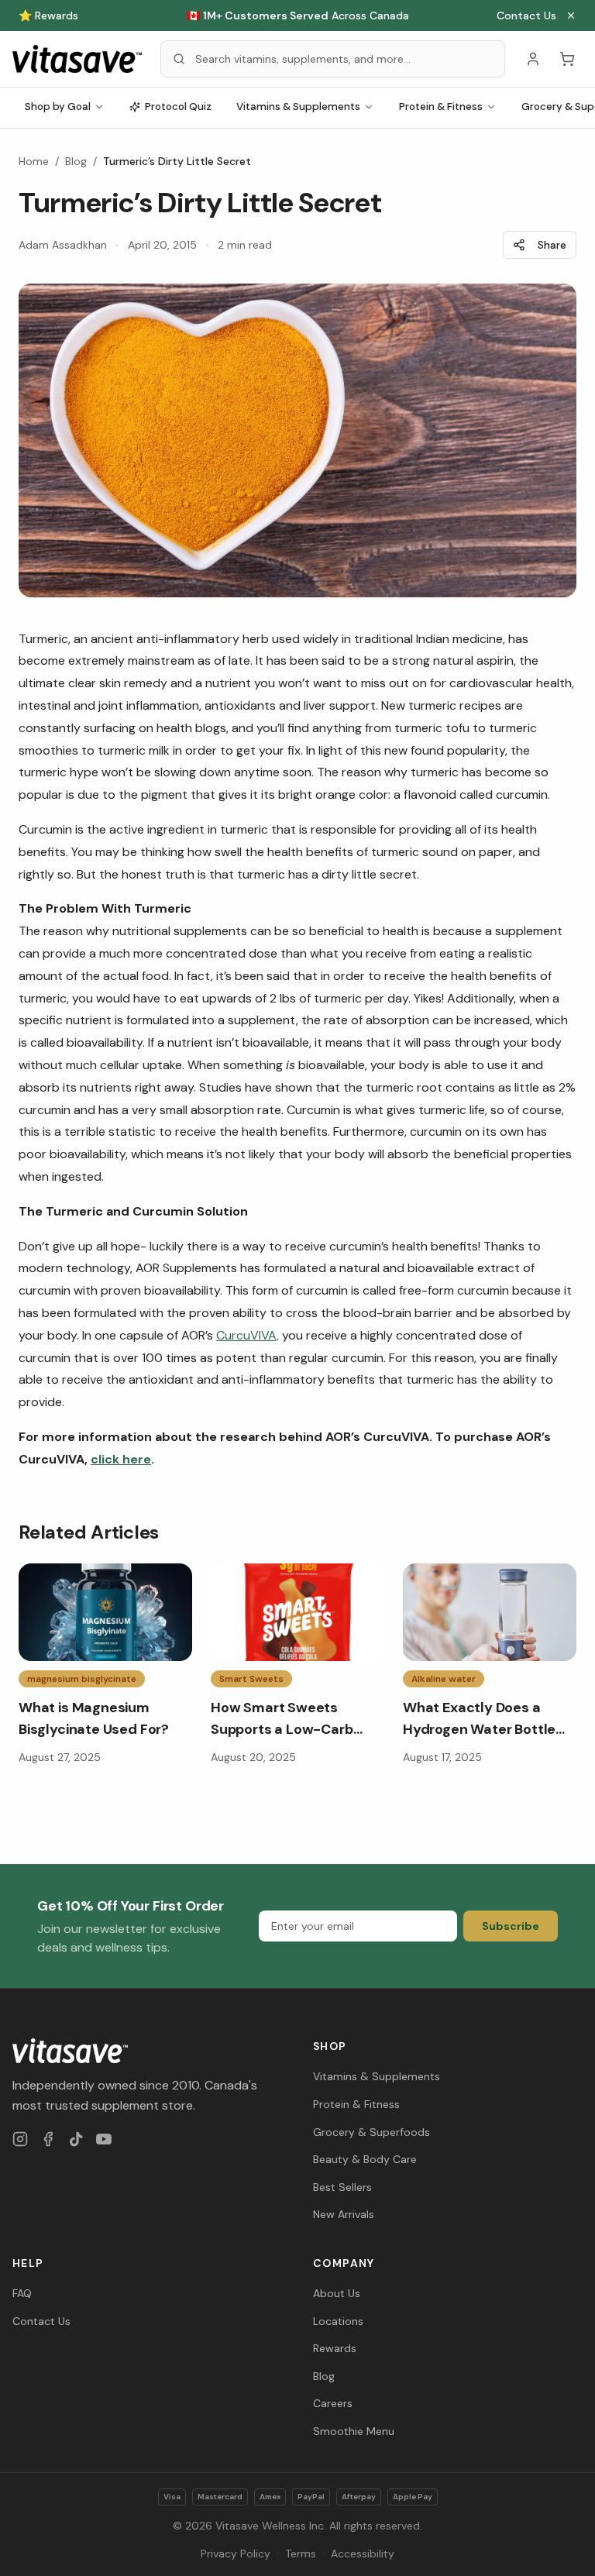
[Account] (533, 59)
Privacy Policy (236, 2554)
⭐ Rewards (48, 15)
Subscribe (511, 1926)
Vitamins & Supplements (298, 107)
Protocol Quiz (178, 107)
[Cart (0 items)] (567, 59)
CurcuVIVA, (248, 1335)
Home (34, 161)
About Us (337, 2293)
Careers (333, 2403)
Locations (338, 2321)
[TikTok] (76, 2139)
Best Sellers (342, 2187)
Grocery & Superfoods (371, 2132)
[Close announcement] (571, 15)
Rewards (335, 2348)
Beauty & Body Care (365, 2159)
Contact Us (526, 15)
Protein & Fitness (441, 107)
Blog (76, 161)
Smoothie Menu (354, 2431)
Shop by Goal (58, 107)
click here (121, 1459)
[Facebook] (48, 2139)
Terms (301, 2554)
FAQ (22, 2293)
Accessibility (363, 2554)
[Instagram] (20, 2139)
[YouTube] (104, 2139)
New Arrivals (344, 2214)
